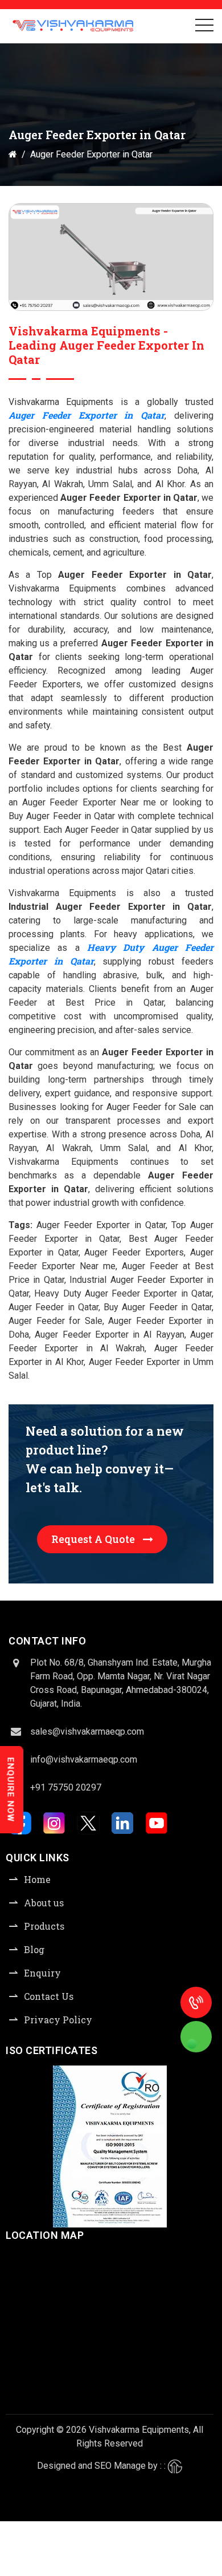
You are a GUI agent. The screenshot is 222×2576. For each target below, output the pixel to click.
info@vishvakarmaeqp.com (84, 1759)
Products (44, 1926)
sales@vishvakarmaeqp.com (87, 1731)
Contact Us (49, 1996)
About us (44, 1903)
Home (37, 1879)
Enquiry (42, 1973)
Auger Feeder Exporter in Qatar (87, 415)
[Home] (13, 154)
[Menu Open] (204, 25)
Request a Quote (94, 1539)
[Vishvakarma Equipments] (73, 26)
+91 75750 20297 (66, 1787)
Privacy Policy (58, 2020)
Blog (34, 1949)
